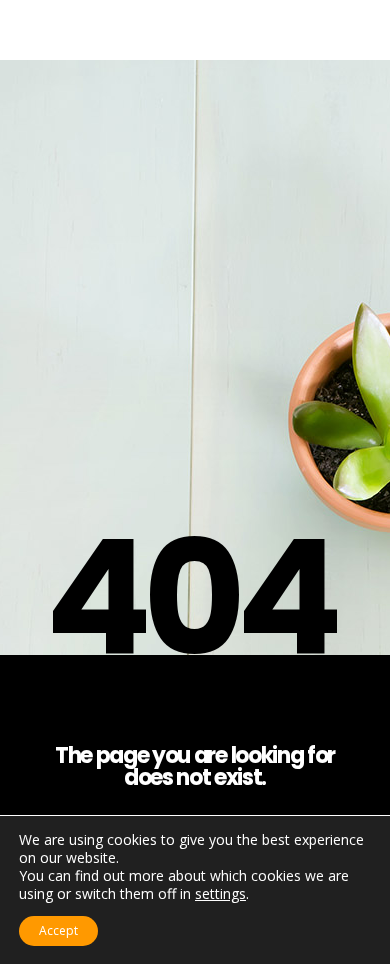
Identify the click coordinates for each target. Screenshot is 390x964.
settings (220, 894)
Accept (58, 930)
